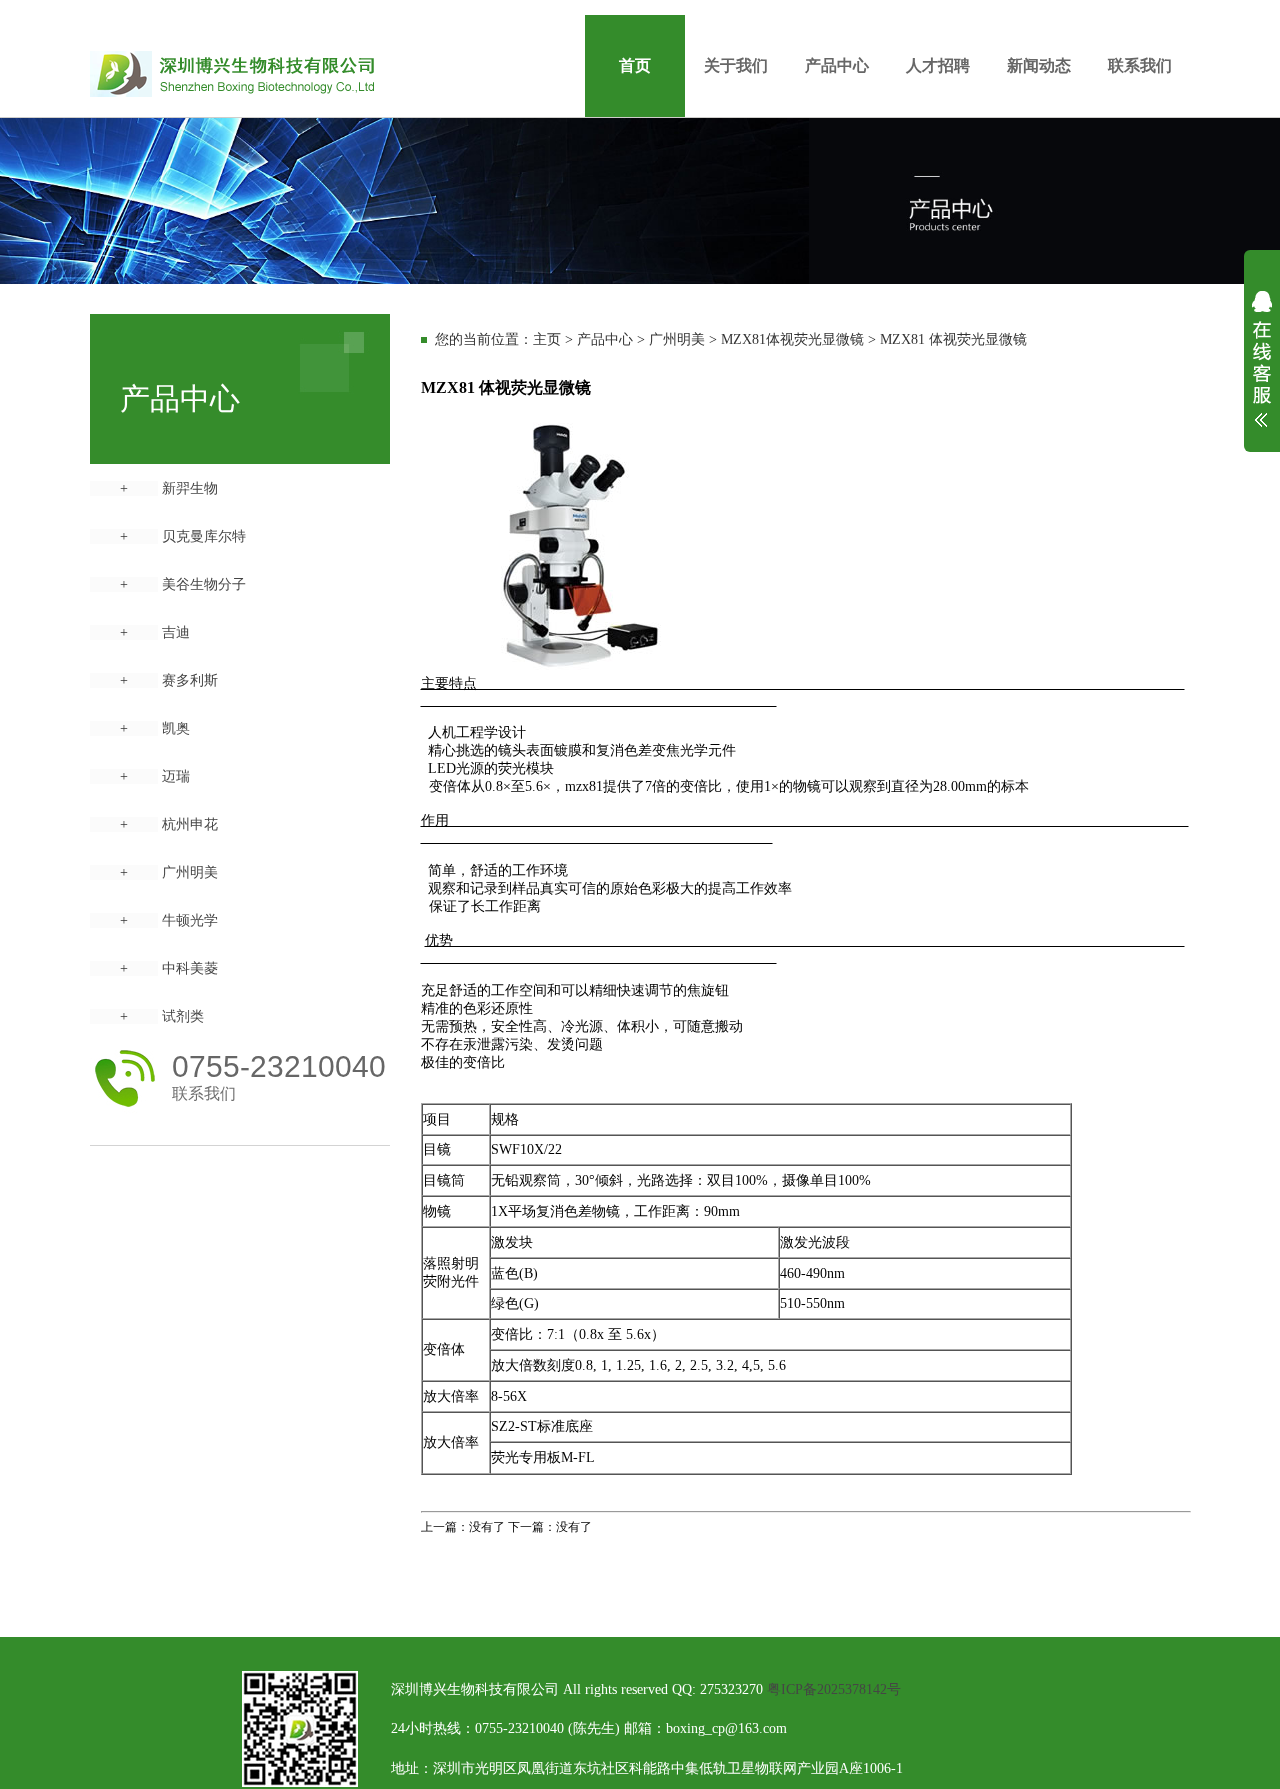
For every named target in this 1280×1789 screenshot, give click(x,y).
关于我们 (736, 65)
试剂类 (183, 1016)
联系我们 (1140, 65)
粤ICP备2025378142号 (834, 1689)
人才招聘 (938, 65)
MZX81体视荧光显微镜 (792, 339)
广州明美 (190, 872)
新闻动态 (1039, 65)
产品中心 (837, 65)
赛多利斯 (190, 680)
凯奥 (176, 728)
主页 (547, 339)
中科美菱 (190, 968)
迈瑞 (176, 776)
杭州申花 (190, 824)
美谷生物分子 (204, 584)
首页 (635, 65)
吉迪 (176, 632)
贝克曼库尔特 (204, 536)
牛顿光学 (190, 920)
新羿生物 (190, 488)
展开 (1262, 372)
